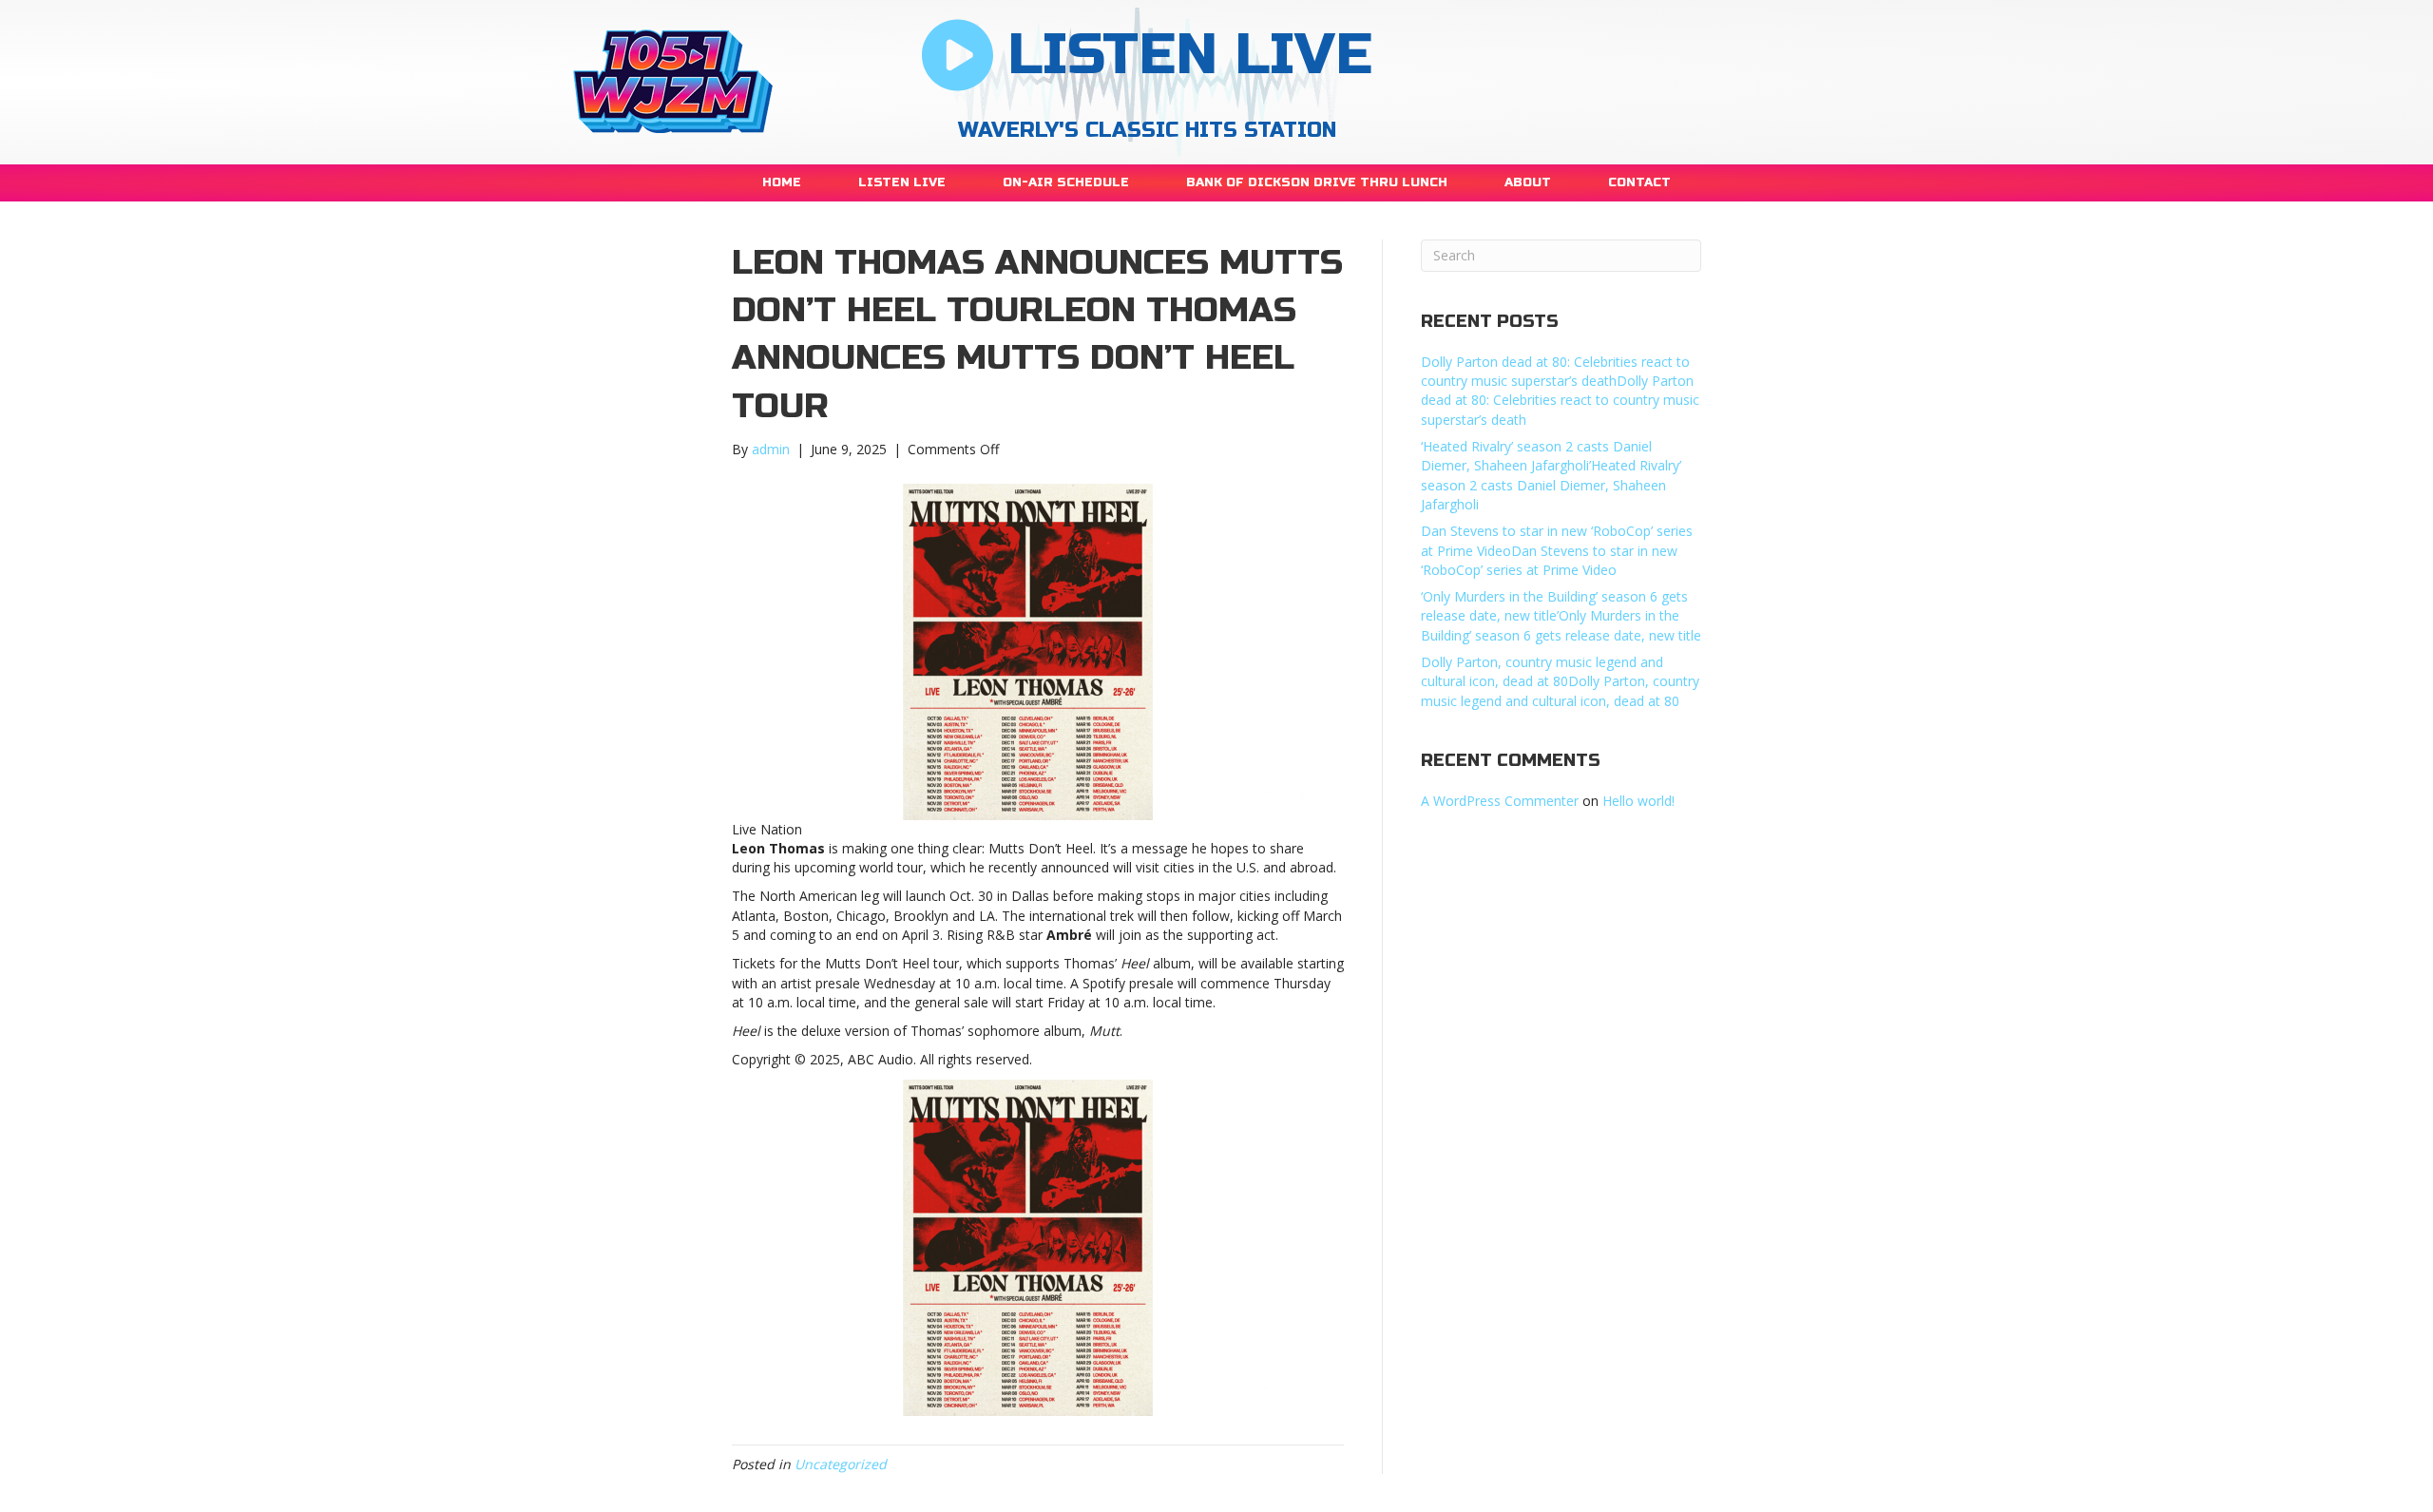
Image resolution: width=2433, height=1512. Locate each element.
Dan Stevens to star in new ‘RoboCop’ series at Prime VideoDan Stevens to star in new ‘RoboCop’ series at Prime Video (1557, 550)
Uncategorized (841, 1464)
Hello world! (1638, 801)
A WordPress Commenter (1500, 801)
